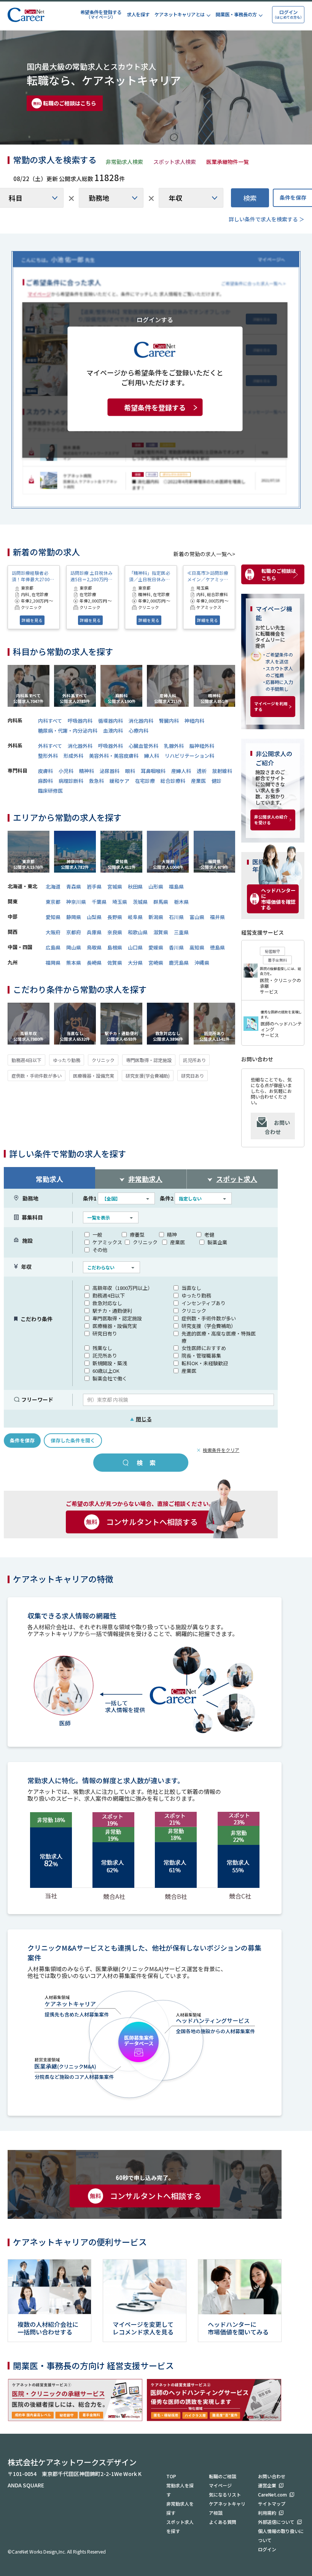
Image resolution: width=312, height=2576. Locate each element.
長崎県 (94, 963)
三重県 (181, 932)
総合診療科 (173, 781)
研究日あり (193, 1076)
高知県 (197, 947)
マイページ (220, 2485)
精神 (172, 1235)
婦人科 (152, 756)
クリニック (103, 1060)
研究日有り (105, 1333)
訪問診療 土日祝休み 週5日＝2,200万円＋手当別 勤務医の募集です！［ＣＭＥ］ (92, 576)
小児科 (66, 771)
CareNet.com (272, 2494)
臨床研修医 (50, 791)
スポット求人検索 (175, 162)
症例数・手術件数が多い (37, 1076)
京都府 (74, 932)
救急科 (96, 781)
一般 (97, 1235)
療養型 (137, 1235)
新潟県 (156, 917)
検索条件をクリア (221, 1450)
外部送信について (276, 2522)
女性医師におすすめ (204, 1348)
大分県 (135, 963)
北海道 (53, 886)
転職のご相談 (223, 2476)
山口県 (135, 947)
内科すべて (50, 721)
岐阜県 (135, 917)
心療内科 (138, 731)
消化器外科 (80, 746)
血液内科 (113, 731)
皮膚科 (45, 771)
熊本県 (74, 963)
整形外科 (48, 756)
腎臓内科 (169, 721)
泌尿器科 (110, 771)
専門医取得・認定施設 (149, 1060)
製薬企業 (217, 1242)
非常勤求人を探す (180, 2508)
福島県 (176, 886)
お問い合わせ (277, 1127)
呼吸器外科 (111, 746)
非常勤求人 (145, 1179)
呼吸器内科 (80, 721)
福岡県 (53, 963)
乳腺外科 (174, 746)
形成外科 (73, 756)
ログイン (267, 2549)
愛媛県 (156, 947)
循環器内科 (111, 721)
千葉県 (99, 902)
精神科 (87, 771)
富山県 (197, 917)
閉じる (141, 1419)
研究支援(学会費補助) (148, 1076)
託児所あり (194, 1060)
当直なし (191, 1288)
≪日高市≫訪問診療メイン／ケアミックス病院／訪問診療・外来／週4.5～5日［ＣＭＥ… (208, 576)
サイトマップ (272, 2504)
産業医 (198, 781)
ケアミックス (107, 1242)
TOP (171, 2476)
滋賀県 (161, 932)
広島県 (53, 947)
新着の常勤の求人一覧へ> (204, 554)
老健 (209, 1235)
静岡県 (74, 917)
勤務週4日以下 (26, 1060)
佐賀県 (115, 963)
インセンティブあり (204, 1303)
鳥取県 (94, 947)
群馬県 (161, 902)
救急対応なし (107, 1303)
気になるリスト (225, 2494)
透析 (202, 771)
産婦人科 (181, 771)
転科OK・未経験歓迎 (205, 1363)
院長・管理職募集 (201, 1356)
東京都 (53, 902)
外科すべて (50, 746)
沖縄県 (202, 963)
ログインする (155, 319)
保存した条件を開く (73, 1440)
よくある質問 (223, 2522)
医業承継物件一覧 (228, 162)
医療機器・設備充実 (94, 1076)
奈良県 (115, 932)
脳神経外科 (202, 746)
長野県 (115, 917)
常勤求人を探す (180, 2490)
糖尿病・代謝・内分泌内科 (68, 731)
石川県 (176, 917)
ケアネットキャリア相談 (227, 2508)
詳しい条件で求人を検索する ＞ (267, 219)
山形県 (156, 886)
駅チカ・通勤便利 (112, 1311)
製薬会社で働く (110, 1378)
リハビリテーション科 (189, 756)
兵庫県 (94, 932)
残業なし (102, 1348)
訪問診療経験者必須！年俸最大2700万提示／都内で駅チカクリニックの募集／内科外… (33, 576)
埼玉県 (120, 902)
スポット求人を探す (180, 2526)
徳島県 (217, 947)
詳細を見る (32, 620)
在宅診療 (145, 781)
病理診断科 (71, 781)
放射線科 (222, 771)
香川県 (176, 947)
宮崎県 (156, 963)
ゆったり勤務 (67, 1060)
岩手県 (94, 886)
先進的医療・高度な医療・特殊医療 (219, 1337)
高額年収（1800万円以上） (123, 1288)
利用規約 (267, 2513)
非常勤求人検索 (124, 162)
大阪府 (53, 932)
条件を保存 (22, 1440)
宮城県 (115, 886)
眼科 (130, 771)
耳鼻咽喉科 (153, 771)
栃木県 (181, 902)
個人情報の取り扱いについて (281, 2535)
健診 (216, 781)
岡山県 (74, 947)
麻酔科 (45, 781)
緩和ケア (119, 781)
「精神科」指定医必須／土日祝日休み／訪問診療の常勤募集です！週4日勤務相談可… (151, 576)
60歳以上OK (106, 1371)
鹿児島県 (179, 963)
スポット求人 (237, 1179)
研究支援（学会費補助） (209, 1326)
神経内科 (194, 721)
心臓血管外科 (143, 746)
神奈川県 (76, 902)
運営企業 (267, 2485)
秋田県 (135, 886)
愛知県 (53, 917)
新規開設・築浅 (110, 1363)
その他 (100, 1250)
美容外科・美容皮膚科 (114, 756)
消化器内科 (141, 721)
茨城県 (140, 902)
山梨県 (94, 917)
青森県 (74, 886)
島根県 (115, 947)
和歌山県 (138, 932)
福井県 (217, 917)
